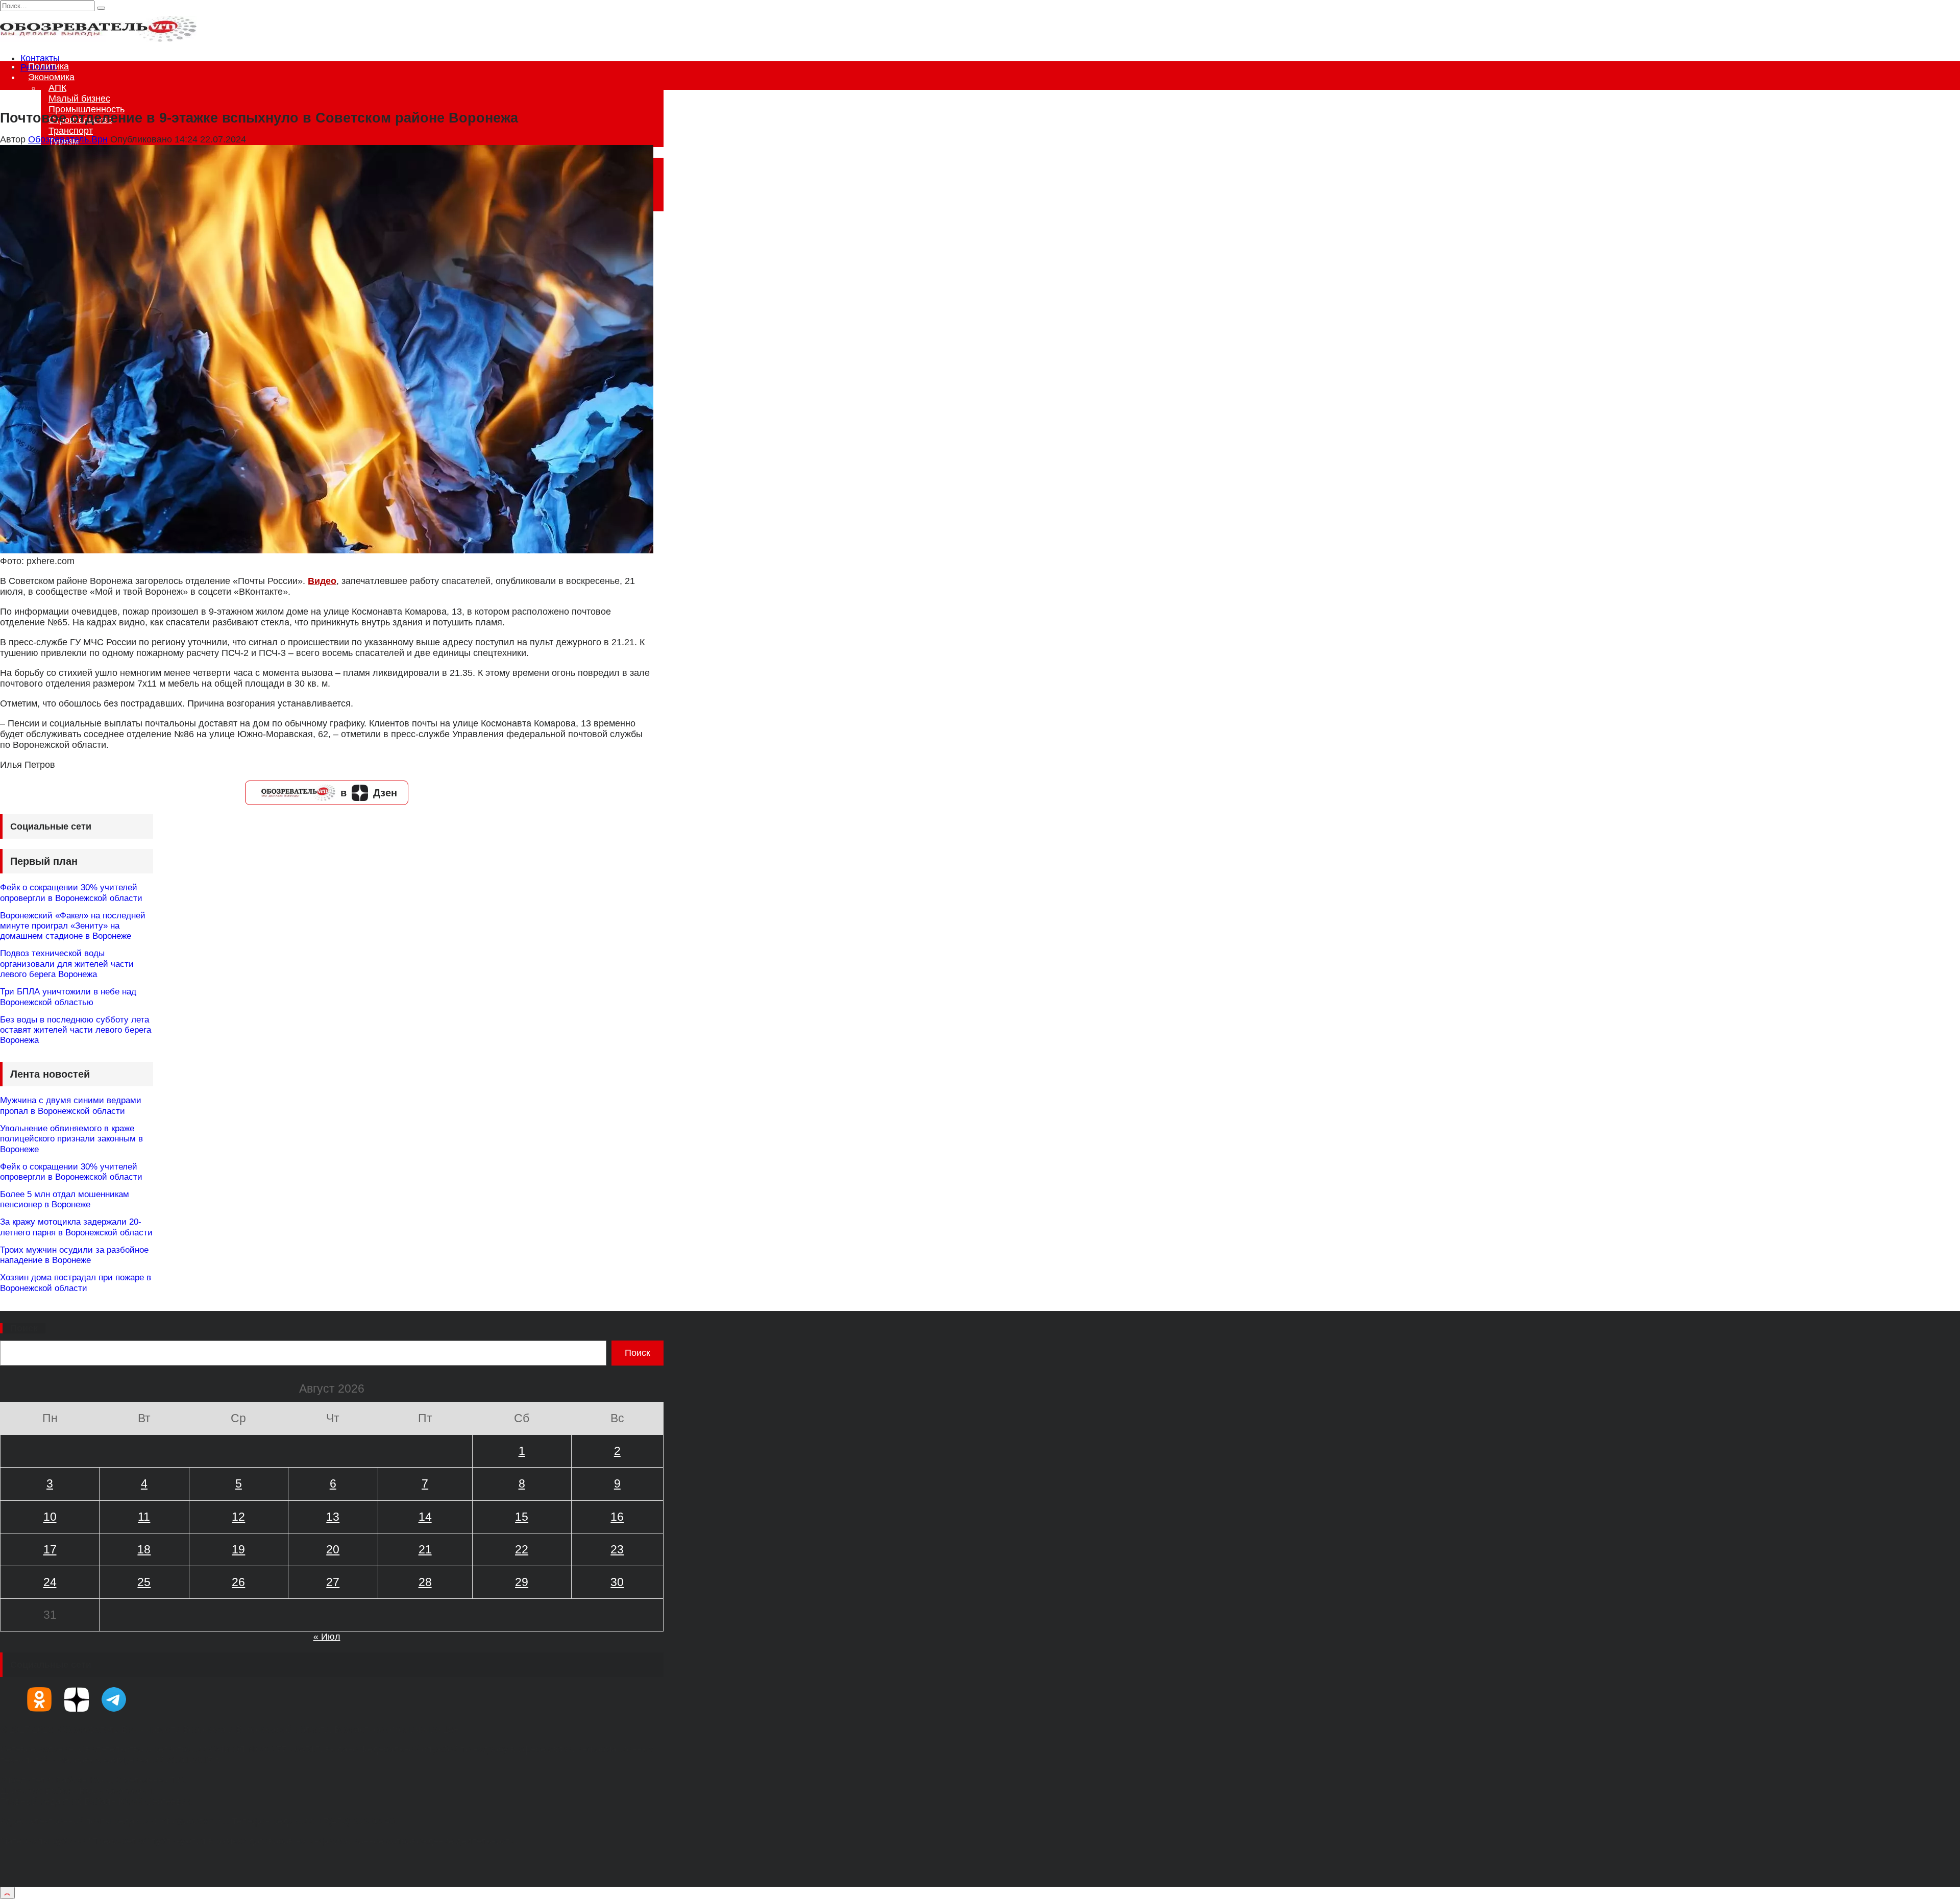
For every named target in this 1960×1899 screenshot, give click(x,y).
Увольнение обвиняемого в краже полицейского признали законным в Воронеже (71, 1139)
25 (144, 1582)
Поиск (24, 1328)
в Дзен (369, 793)
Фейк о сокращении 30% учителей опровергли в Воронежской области (71, 893)
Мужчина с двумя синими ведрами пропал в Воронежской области (71, 1105)
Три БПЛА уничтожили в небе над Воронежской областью (68, 997)
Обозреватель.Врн (68, 139)
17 (50, 1549)
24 (50, 1582)
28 (425, 1582)
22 (522, 1549)
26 (238, 1582)
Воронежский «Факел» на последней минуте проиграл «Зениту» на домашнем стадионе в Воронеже (73, 926)
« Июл (327, 1637)
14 (425, 1517)
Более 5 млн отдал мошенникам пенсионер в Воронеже (65, 1199)
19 (238, 1549)
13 (333, 1517)
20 (333, 1549)
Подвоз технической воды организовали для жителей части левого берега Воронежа (67, 964)
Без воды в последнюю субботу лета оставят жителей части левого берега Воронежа (76, 1030)
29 (522, 1582)
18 (144, 1549)
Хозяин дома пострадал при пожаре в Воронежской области (76, 1283)
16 (617, 1517)
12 (238, 1517)
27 (333, 1582)
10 (50, 1517)
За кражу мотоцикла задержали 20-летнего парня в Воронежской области (76, 1227)
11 (144, 1517)
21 (425, 1549)
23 (617, 1549)
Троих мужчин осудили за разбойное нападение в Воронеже (74, 1255)
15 (522, 1517)
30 (617, 1582)
